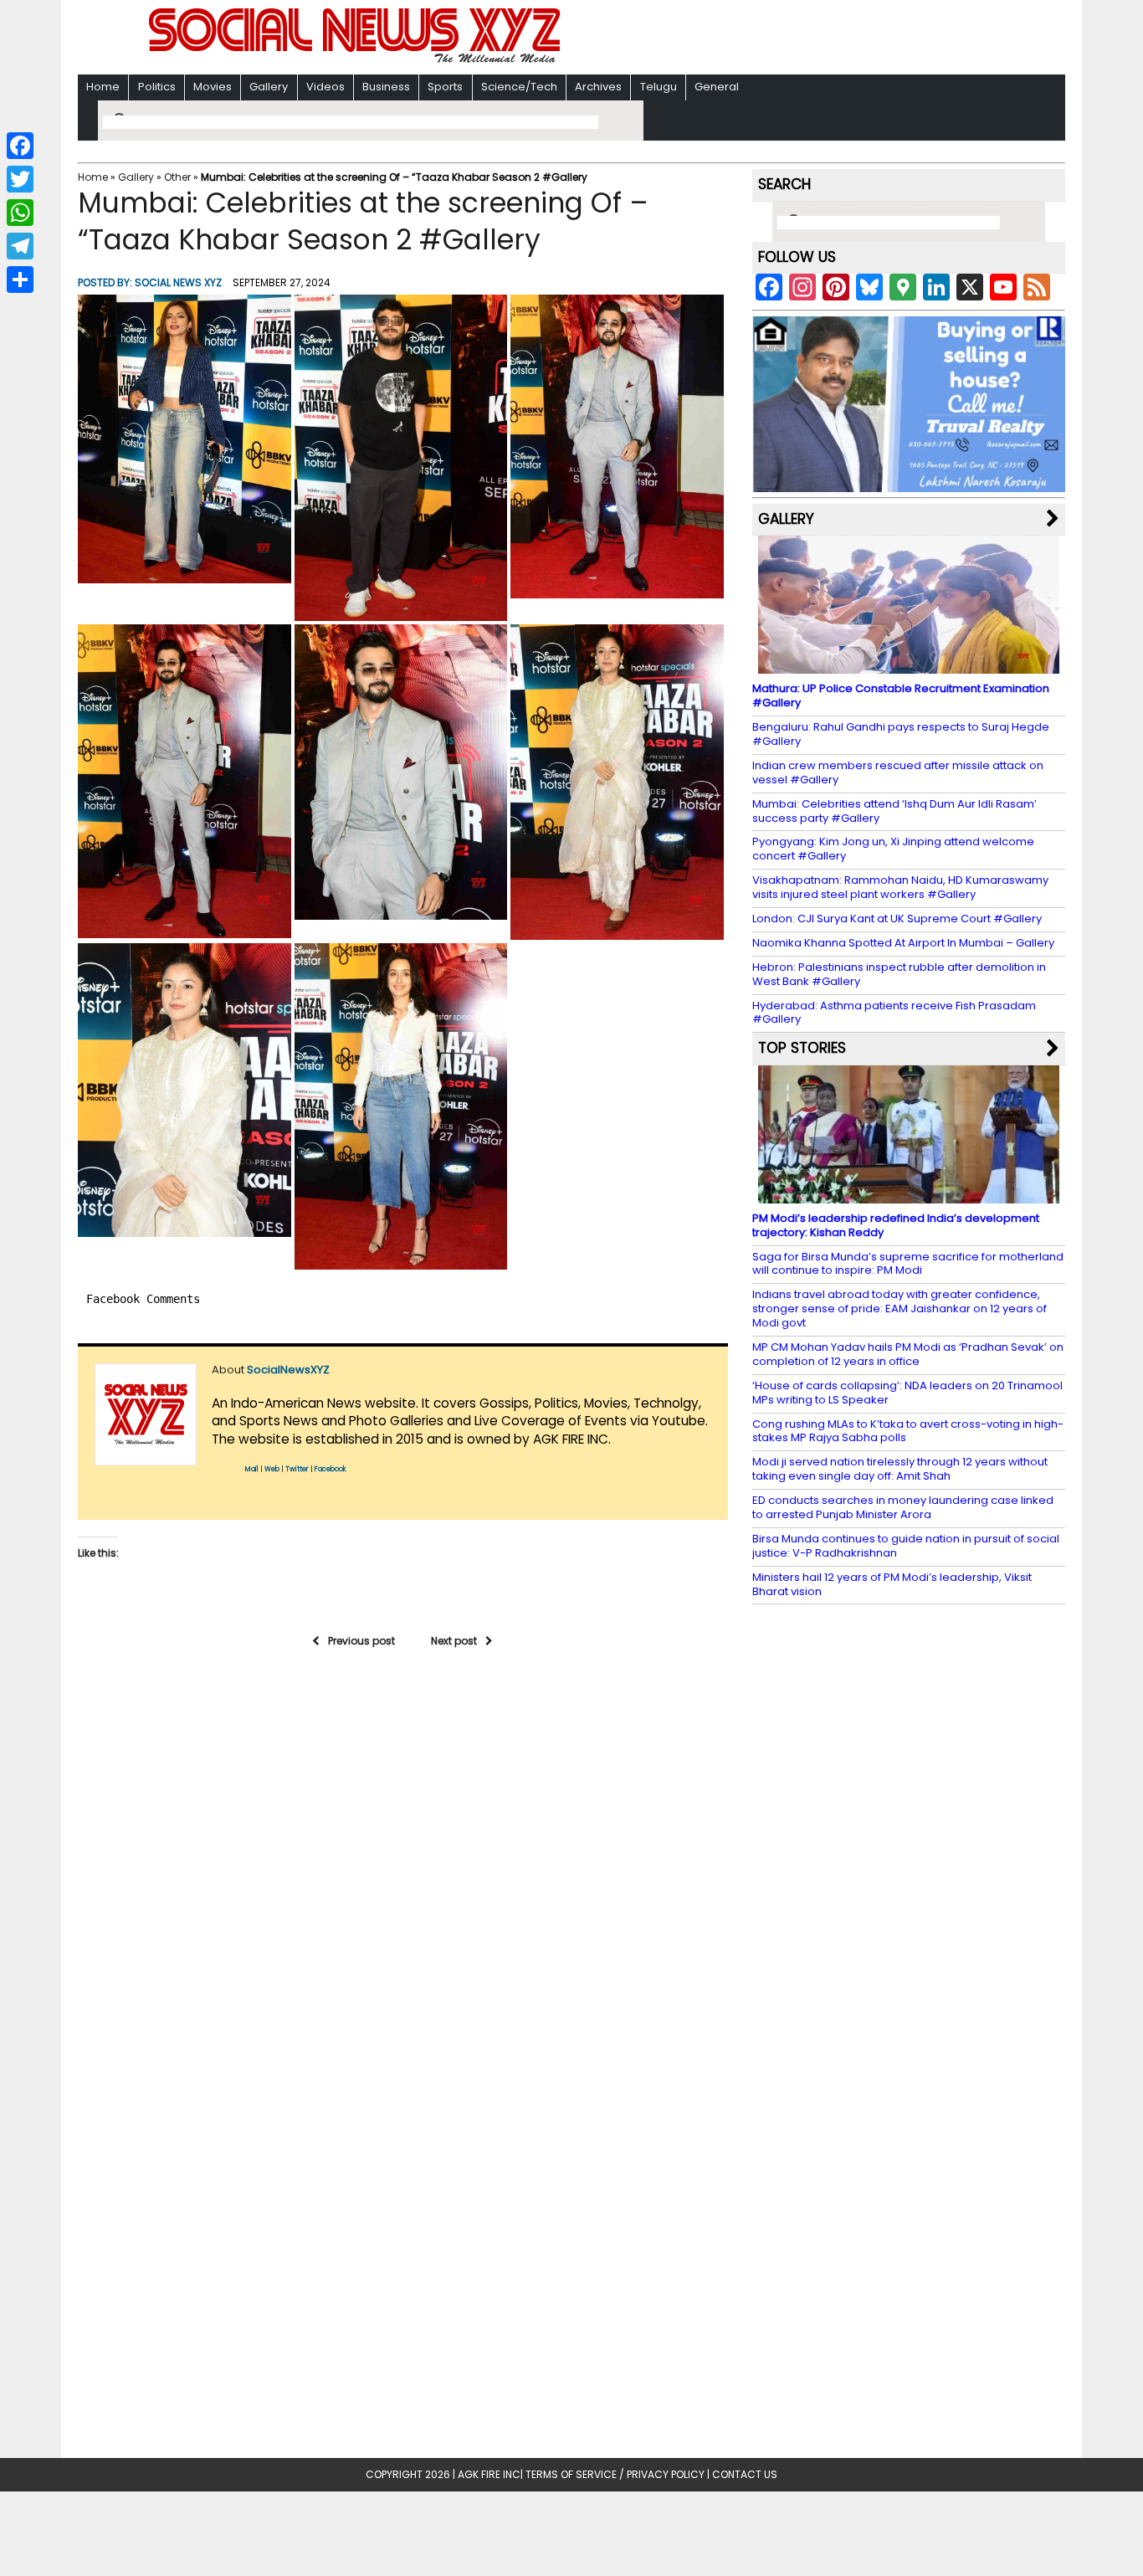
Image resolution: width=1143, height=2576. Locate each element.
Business (386, 87)
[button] (185, 439)
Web (272, 1469)
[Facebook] (20, 146)
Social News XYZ (178, 282)
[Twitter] (20, 179)
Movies (213, 87)
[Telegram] (20, 246)
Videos (325, 87)
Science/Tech (519, 87)
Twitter (297, 1469)
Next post (454, 1641)
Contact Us (745, 2474)
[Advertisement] (788, 39)
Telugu (659, 87)
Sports (445, 87)
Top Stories (802, 1048)
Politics (157, 87)
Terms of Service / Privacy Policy (615, 2474)
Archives (598, 87)
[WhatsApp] (20, 213)
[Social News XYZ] (356, 60)
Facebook (331, 1469)
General (717, 87)
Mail (252, 1469)
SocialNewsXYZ (288, 1370)
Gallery (269, 87)
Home (103, 87)
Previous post (361, 1641)
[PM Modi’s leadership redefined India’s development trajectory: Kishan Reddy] (909, 1196)
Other (177, 177)
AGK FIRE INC (489, 2474)
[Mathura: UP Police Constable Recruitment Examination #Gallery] (909, 666)
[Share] (20, 280)
